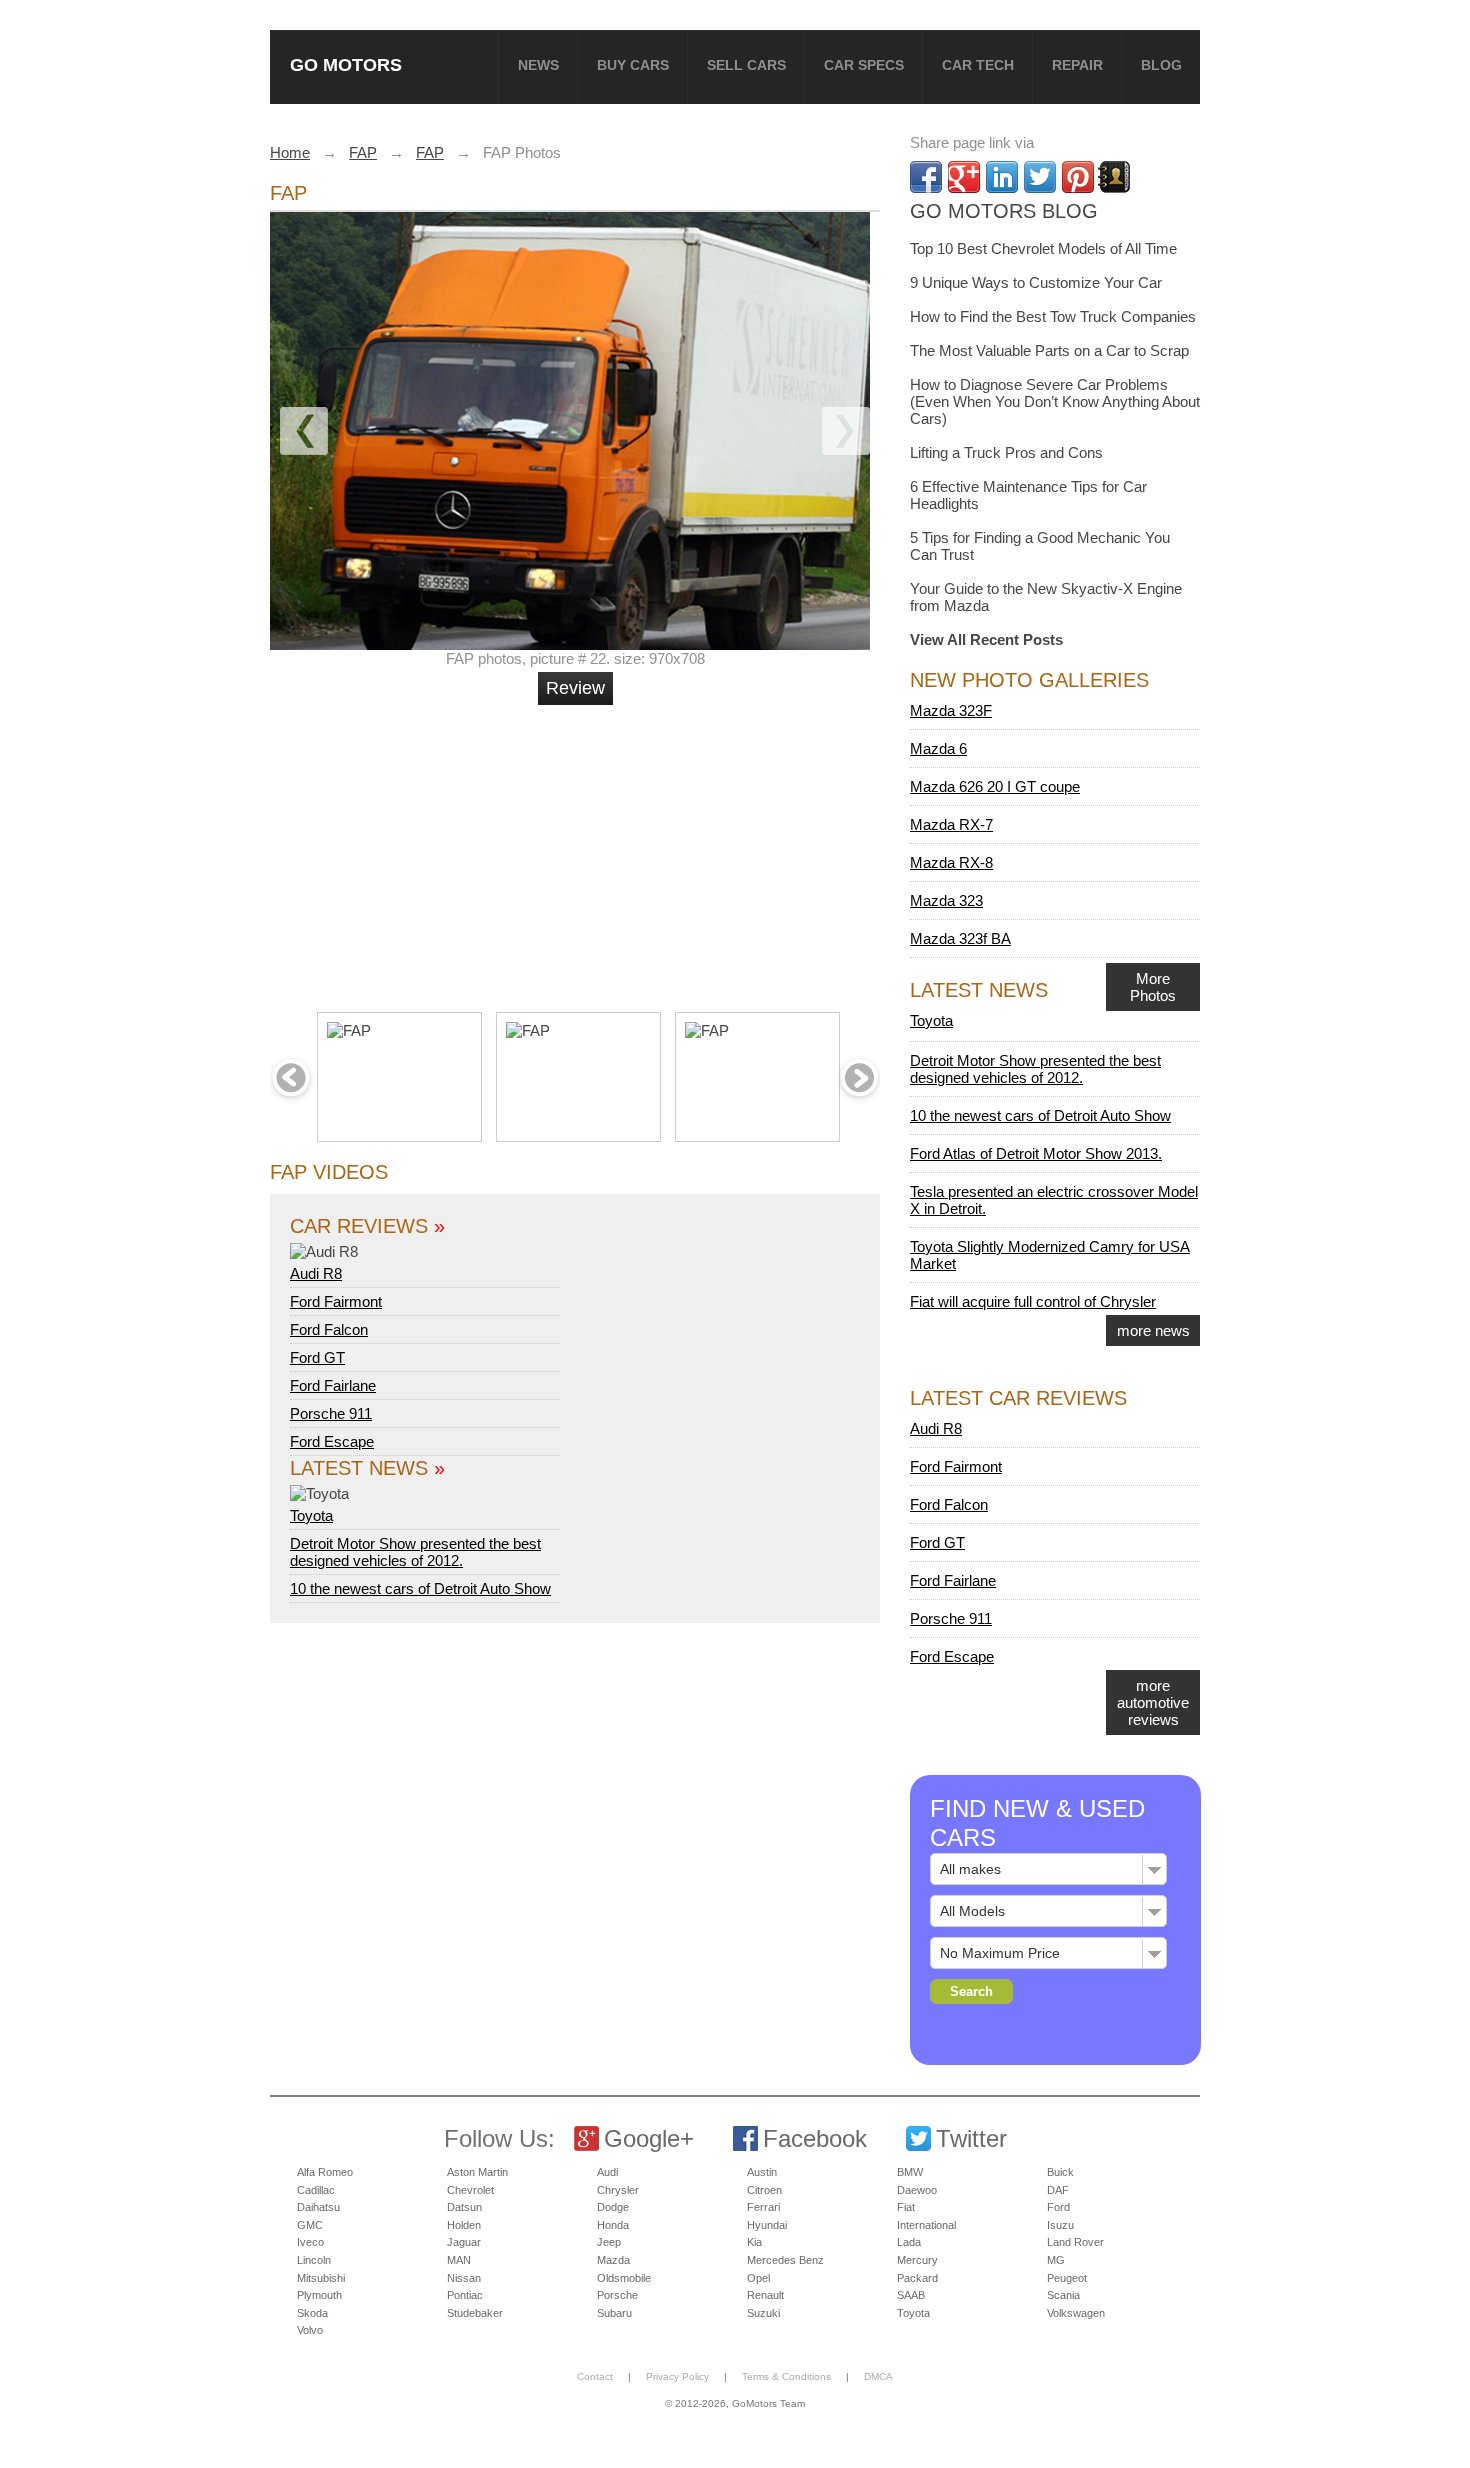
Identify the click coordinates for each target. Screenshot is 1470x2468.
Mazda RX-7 (951, 824)
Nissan (464, 2278)
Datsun (464, 2207)
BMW (910, 2172)
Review (575, 688)
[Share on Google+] (964, 177)
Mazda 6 (938, 748)
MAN (459, 2260)
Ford (1058, 2207)
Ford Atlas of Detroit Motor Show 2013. (1036, 1153)
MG (1056, 2260)
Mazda (613, 2260)
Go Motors (346, 64)
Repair (1077, 65)
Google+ (649, 2138)
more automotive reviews (1153, 1702)
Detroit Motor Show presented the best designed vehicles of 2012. (415, 1552)
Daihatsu (318, 2207)
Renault (765, 2295)
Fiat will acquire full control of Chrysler (1033, 1301)
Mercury (917, 2260)
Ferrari (763, 2207)
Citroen (764, 2190)
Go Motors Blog (1004, 211)
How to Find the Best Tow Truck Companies (1053, 316)
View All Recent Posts (986, 639)
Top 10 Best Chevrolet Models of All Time (1043, 248)
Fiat (906, 2207)
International (926, 2225)
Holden (464, 2225)
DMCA (878, 2376)
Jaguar (464, 2242)
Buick (1060, 2172)
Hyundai (767, 2225)
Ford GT (317, 1357)
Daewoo (917, 2190)
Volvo (310, 2330)
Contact (595, 2376)
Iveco (310, 2242)
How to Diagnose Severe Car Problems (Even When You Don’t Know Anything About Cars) (1055, 401)
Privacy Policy (677, 2376)
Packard (917, 2278)
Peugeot (1067, 2278)
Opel (758, 2278)
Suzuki (763, 2313)
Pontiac (465, 2295)
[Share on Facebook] (926, 177)
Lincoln (314, 2260)
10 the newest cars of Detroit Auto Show (420, 1588)
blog (1161, 65)
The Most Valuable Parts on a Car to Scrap (1049, 350)
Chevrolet (470, 2190)
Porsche (617, 2295)
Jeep (609, 2242)
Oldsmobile (624, 2278)
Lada (909, 2242)
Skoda (312, 2313)
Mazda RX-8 (951, 862)
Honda (613, 2225)
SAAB (911, 2295)
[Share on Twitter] (1040, 177)
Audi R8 (316, 1273)
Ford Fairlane (333, 1385)
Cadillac (316, 2190)
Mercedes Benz (785, 2260)
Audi (607, 2172)
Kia (754, 2242)
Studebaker (475, 2313)
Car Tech (978, 65)
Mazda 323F (951, 710)
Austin (762, 2172)
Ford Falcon (329, 1329)
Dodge (613, 2207)
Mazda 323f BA (960, 938)
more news (1153, 1330)
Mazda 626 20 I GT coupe (995, 786)
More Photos (1153, 987)
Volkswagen (1076, 2313)
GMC (310, 2225)
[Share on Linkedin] (1002, 177)
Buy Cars (633, 65)
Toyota (311, 1515)
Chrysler (618, 2190)
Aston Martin (477, 2172)
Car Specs (864, 65)
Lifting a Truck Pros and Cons (1006, 452)
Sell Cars (746, 65)
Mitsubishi (321, 2278)
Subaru (614, 2313)
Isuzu (1060, 2225)
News (538, 65)
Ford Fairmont (336, 1301)
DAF (1058, 2190)
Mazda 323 (946, 900)
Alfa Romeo (325, 2172)
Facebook (815, 2138)
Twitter (971, 2138)
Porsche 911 (331, 1413)
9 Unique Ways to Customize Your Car (1036, 282)
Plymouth (319, 2295)
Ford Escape (332, 1441)
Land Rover (1075, 2242)
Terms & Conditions (786, 2376)
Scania (1063, 2295)
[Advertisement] (578, 850)
